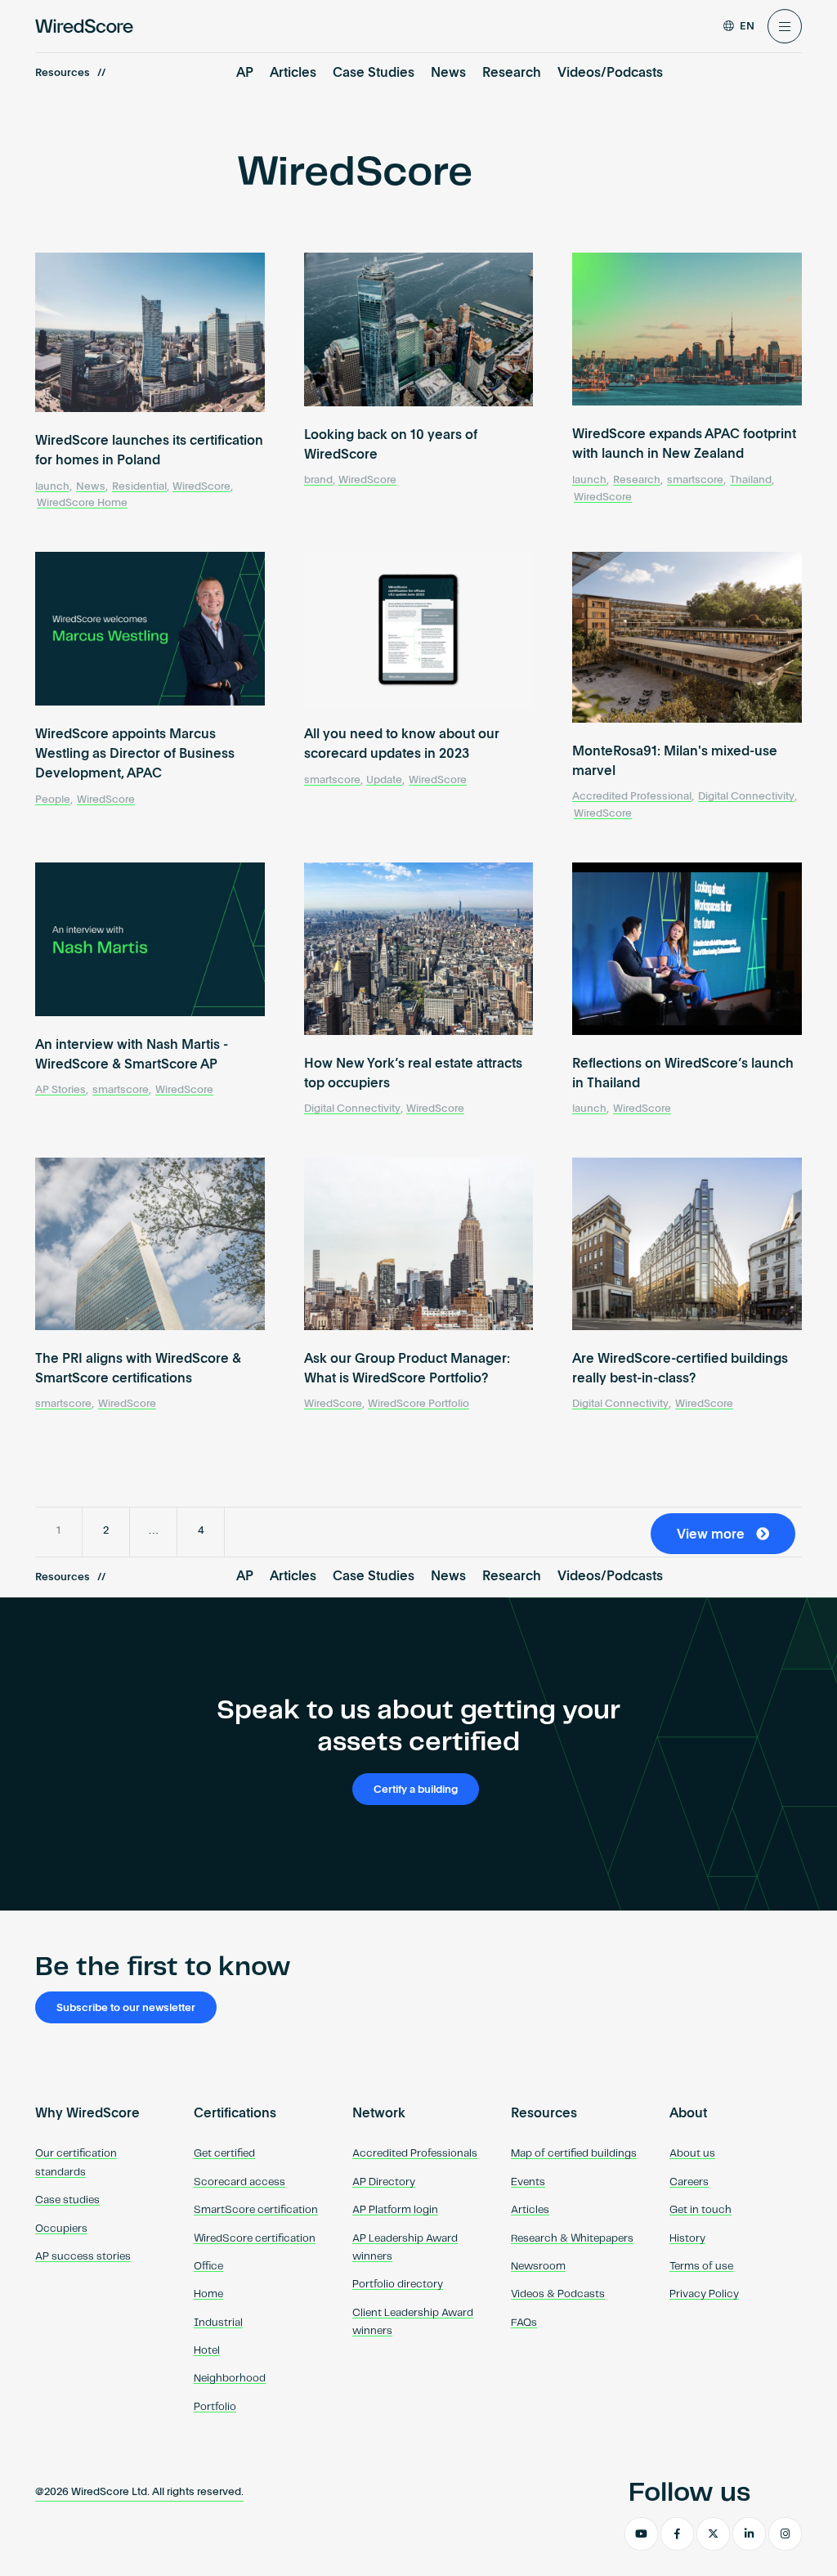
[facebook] (677, 2534)
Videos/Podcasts (610, 74)
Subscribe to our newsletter (126, 2008)
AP (245, 74)
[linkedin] (749, 2534)
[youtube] (641, 2534)
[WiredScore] (84, 26)
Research (512, 74)
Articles (293, 74)
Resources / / (70, 73)
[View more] (727, 1551)
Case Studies (374, 74)
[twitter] (713, 2534)
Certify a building (416, 1790)
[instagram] (785, 2534)
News (448, 74)
